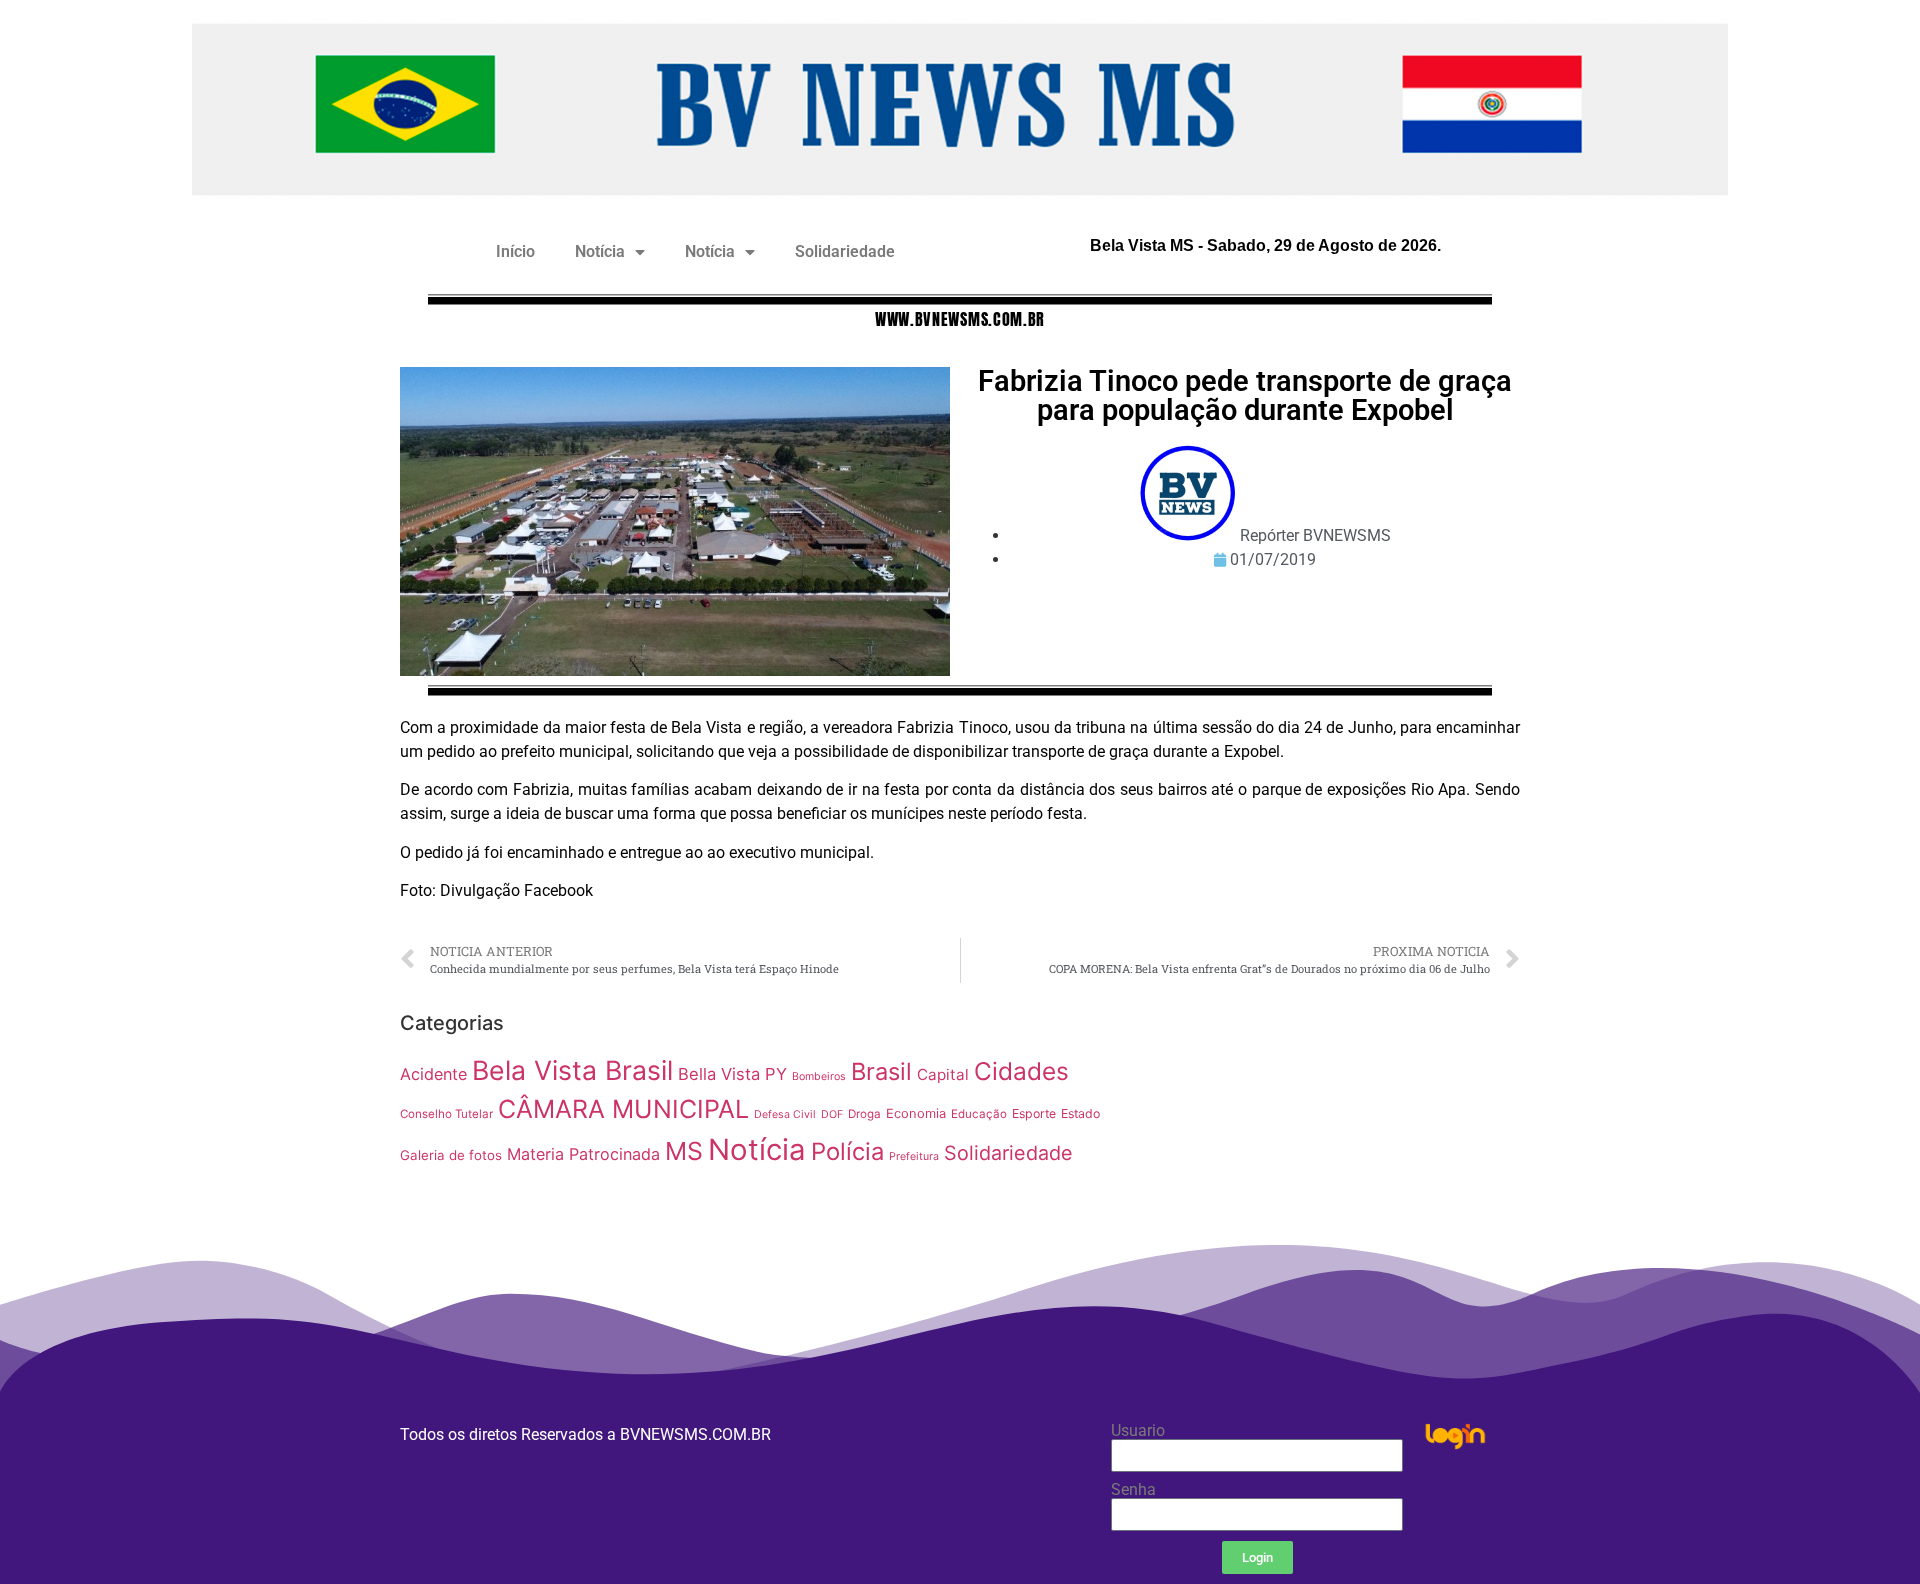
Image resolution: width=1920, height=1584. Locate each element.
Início (515, 251)
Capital (943, 1074)
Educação (979, 1114)
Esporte (1034, 1113)
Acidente (433, 1074)
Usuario (1138, 1431)
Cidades (1021, 1071)
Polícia (847, 1151)
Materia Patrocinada (583, 1154)
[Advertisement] (1324, 1143)
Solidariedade (845, 251)
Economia (916, 1113)
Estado (1080, 1113)
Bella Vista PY (732, 1074)
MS (684, 1151)
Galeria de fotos (451, 1155)
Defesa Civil (785, 1114)
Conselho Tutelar (446, 1114)
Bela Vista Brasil (572, 1070)
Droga (864, 1114)
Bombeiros (819, 1076)
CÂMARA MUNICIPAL (623, 1109)
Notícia (600, 251)
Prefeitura (914, 1156)
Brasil (881, 1071)
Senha (1133, 1490)
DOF (832, 1114)
